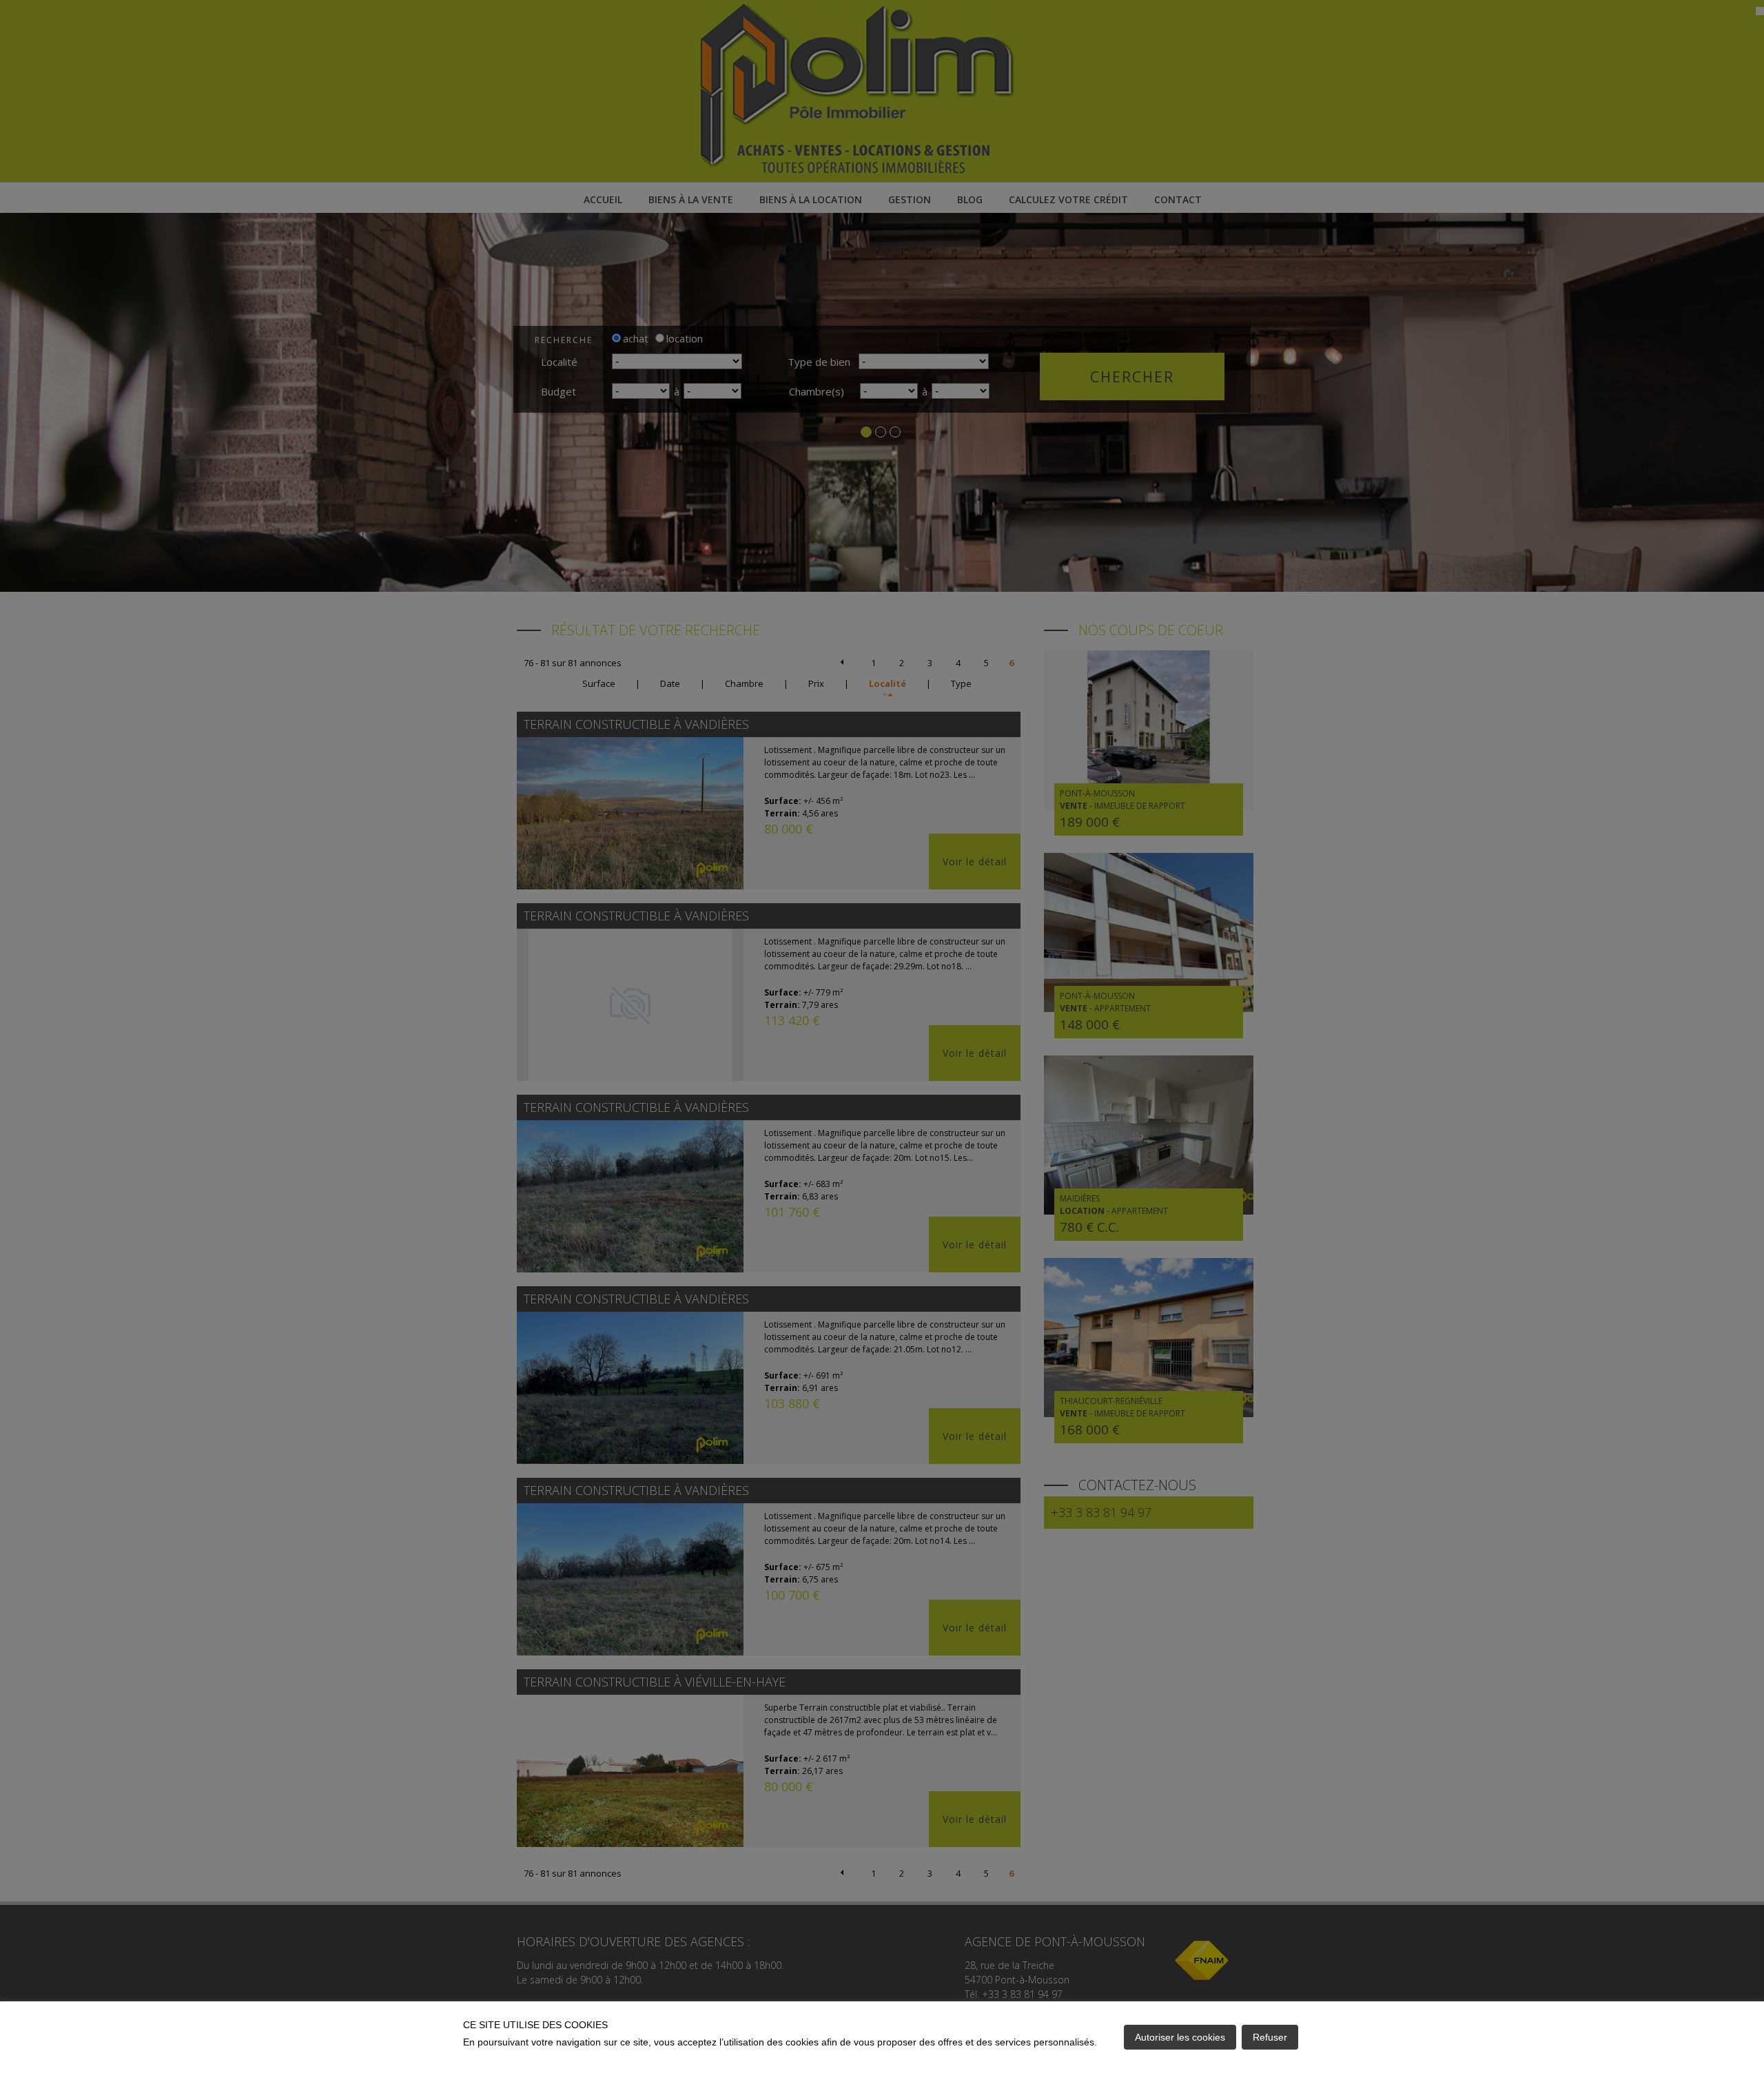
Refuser (1270, 2037)
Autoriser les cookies (1180, 2037)
